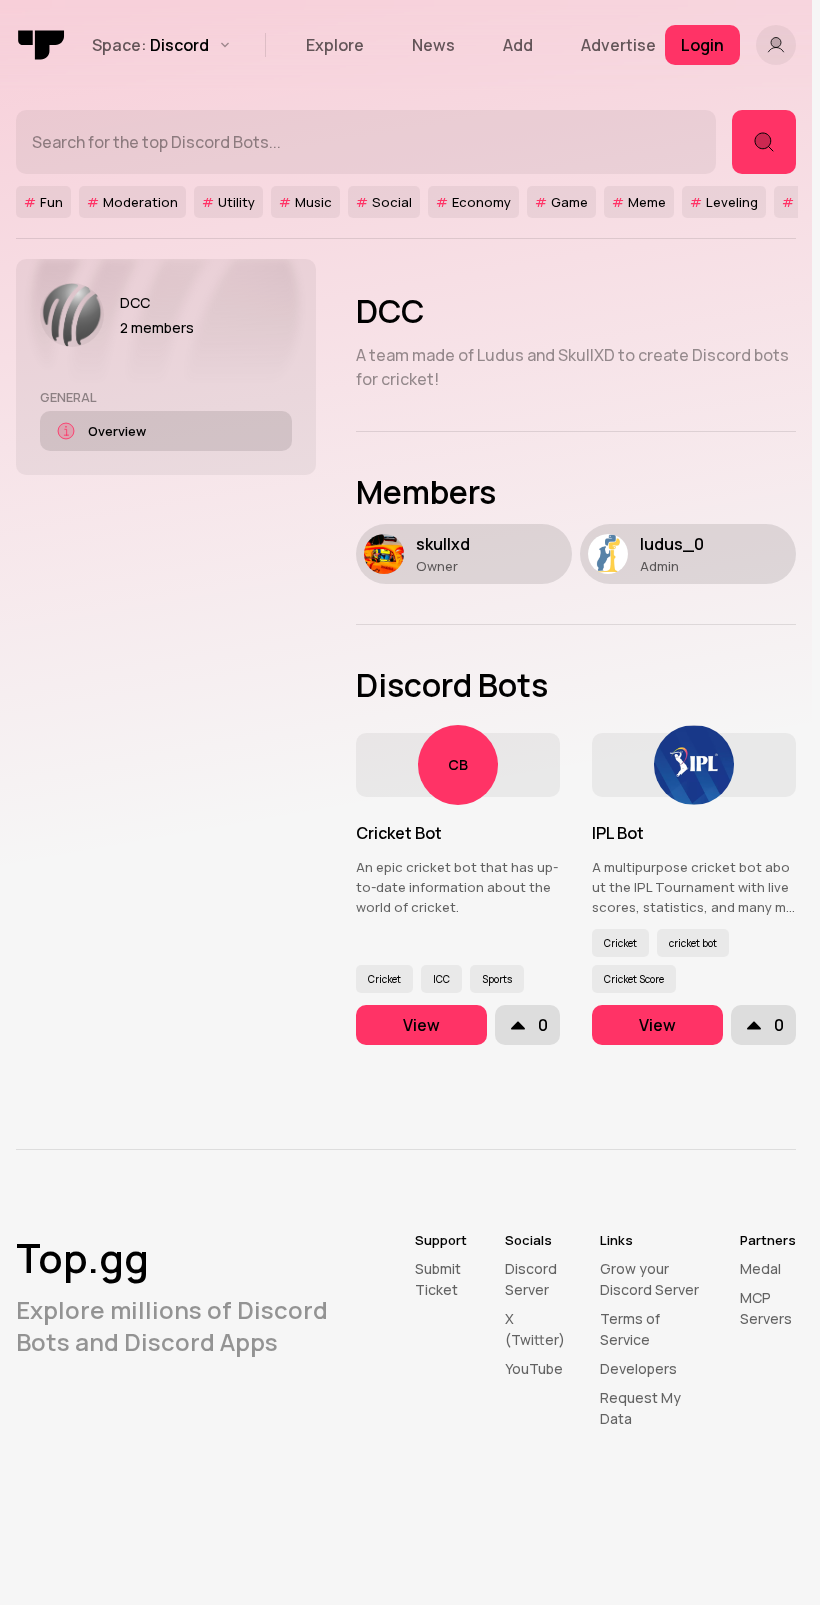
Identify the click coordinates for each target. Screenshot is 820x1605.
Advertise (618, 45)
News (433, 45)
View (421, 1025)
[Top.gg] (42, 45)
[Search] (764, 142)
